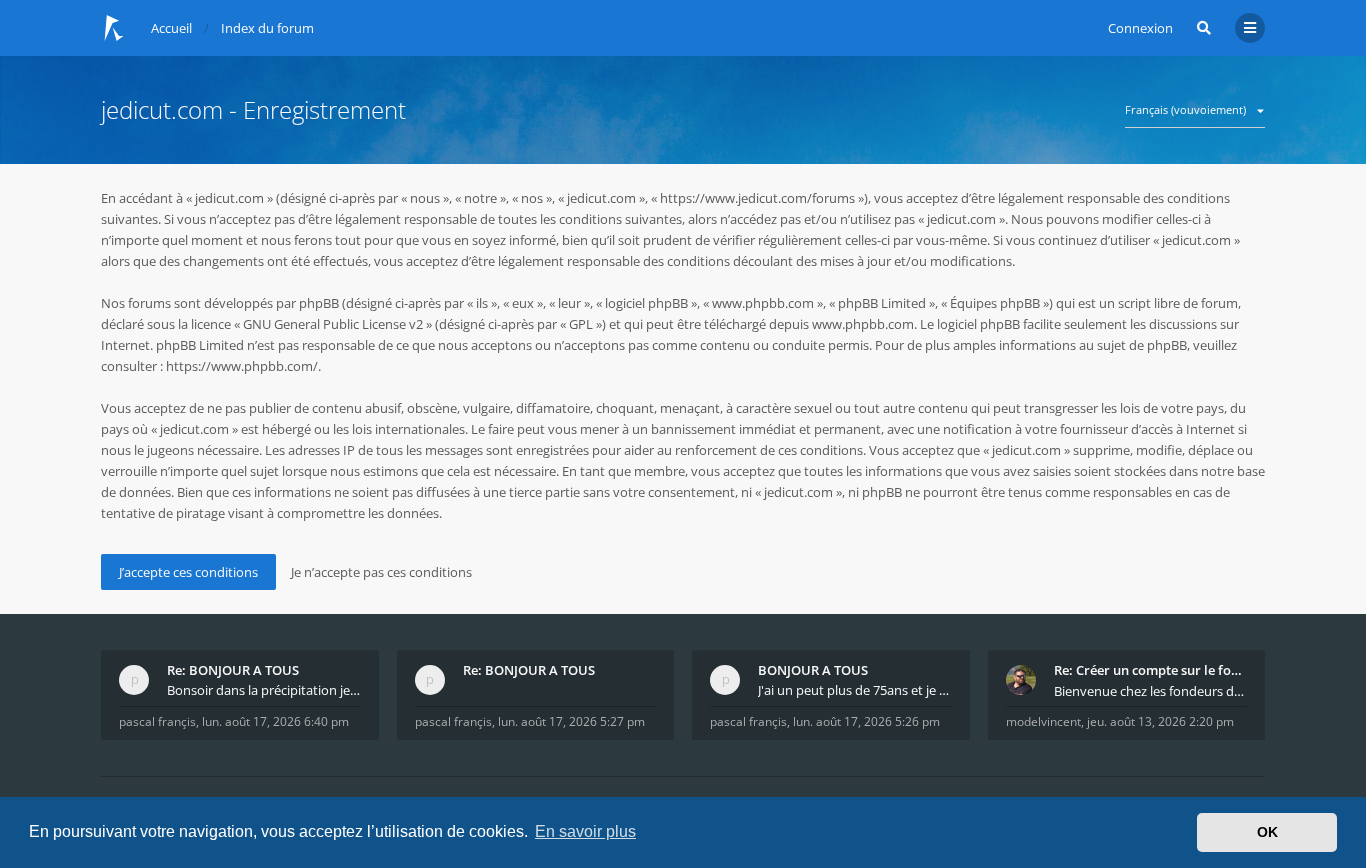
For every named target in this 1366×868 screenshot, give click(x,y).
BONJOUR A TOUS (813, 670)
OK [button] (1267, 832)
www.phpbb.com (863, 324)
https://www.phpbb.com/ (242, 366)
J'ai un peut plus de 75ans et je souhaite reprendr (855, 690)
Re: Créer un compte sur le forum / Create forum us (1151, 670)
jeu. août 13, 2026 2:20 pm (1160, 721)
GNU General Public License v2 (333, 324)
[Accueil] (114, 28)
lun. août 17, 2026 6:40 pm (275, 721)
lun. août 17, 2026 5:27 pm (571, 721)
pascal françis (157, 721)
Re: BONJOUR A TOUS (233, 670)
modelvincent (1043, 721)
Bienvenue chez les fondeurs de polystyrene (1151, 691)
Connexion (1140, 28)
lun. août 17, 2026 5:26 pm (866, 721)
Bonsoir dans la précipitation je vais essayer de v (264, 690)
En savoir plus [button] (585, 831)
